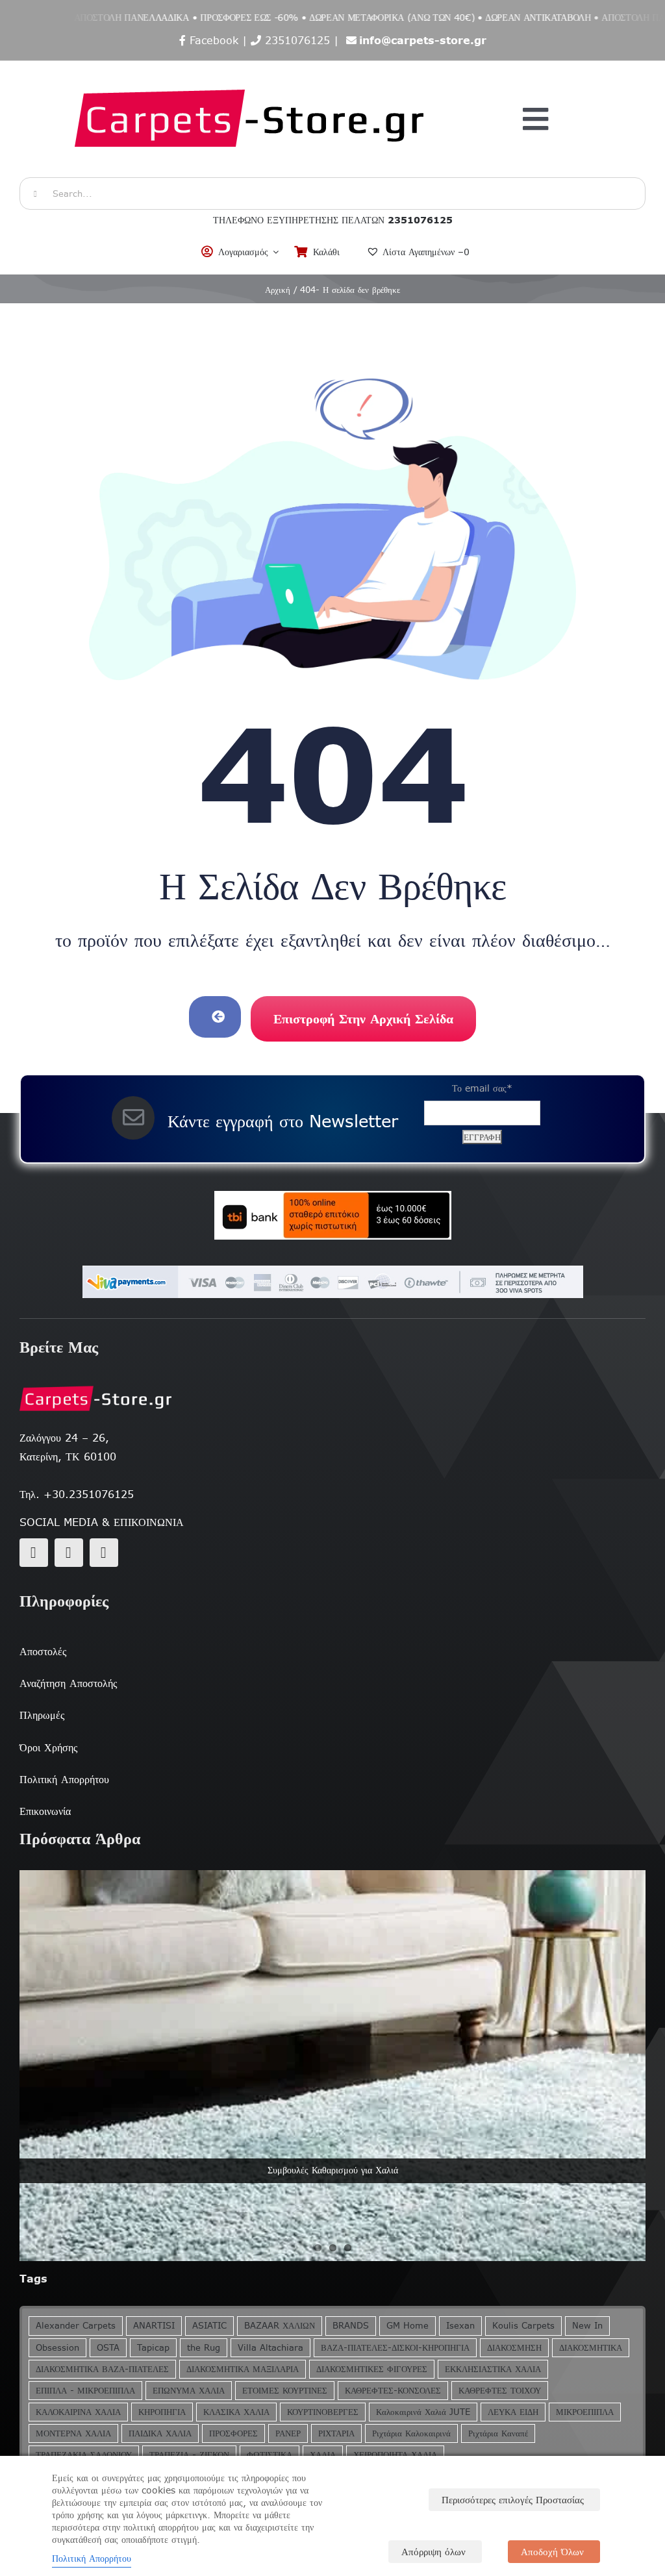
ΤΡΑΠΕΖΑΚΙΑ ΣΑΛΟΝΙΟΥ (84, 2455)
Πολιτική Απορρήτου (92, 2558)
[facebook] (34, 1553)
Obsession (57, 2348)
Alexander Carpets (76, 2326)
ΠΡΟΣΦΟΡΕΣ (233, 2433)
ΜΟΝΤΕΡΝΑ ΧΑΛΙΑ (73, 2433)
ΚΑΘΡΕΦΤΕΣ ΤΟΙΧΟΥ (500, 2391)
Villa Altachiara (270, 2348)
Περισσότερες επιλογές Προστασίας (513, 2500)
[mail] (69, 1553)
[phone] (104, 1553)
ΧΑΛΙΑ (323, 2455)
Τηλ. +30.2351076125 (77, 1494)
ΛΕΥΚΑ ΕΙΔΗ (513, 2412)
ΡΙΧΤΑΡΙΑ (336, 2433)
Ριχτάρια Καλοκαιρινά (411, 2433)
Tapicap (153, 2348)
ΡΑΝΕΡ (288, 2433)
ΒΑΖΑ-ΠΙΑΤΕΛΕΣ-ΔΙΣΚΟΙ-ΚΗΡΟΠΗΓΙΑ (395, 2348)
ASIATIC (209, 2326)
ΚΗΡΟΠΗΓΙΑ (162, 2412)
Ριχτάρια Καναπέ (498, 2433)
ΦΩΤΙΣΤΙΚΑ (270, 2455)
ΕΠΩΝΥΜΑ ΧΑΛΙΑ (189, 2391)
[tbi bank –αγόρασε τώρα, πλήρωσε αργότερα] (332, 1215)
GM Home (408, 2326)
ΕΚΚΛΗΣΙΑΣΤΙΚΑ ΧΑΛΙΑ (493, 2369)
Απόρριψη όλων (433, 2552)
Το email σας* (482, 1088)
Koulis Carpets (523, 2326)
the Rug (204, 2348)
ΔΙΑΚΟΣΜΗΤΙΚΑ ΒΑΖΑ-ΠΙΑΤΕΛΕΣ (102, 2369)
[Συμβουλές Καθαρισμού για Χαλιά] (332, 2066)
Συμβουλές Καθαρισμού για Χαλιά (333, 2170)
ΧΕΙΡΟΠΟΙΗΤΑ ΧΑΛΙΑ (395, 2455)
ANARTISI (154, 2326)
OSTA (108, 2348)
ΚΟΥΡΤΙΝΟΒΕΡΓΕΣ (323, 2412)
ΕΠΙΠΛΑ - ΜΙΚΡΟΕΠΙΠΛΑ (85, 2391)
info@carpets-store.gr (423, 40)
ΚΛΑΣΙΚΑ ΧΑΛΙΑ (236, 2412)
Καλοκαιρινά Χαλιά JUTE (423, 2412)
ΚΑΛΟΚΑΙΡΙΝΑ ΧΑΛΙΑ (78, 2412)
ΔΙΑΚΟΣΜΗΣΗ (514, 2348)
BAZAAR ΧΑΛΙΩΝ (280, 2326)
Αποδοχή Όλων (552, 2552)
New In (587, 2326)
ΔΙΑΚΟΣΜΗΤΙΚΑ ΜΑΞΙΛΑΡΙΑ (243, 2369)
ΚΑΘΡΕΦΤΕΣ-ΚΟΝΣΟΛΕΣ (393, 2391)
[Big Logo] (251, 68)
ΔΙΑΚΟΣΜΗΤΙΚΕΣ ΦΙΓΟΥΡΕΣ (372, 2369)
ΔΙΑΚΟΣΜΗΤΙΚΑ (591, 2348)
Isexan (460, 2326)
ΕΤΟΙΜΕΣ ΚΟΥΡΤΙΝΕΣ (285, 2391)
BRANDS (351, 2326)
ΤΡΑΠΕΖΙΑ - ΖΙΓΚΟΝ (189, 2455)
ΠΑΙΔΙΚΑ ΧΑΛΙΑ (160, 2433)
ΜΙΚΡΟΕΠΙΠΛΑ (585, 2412)
